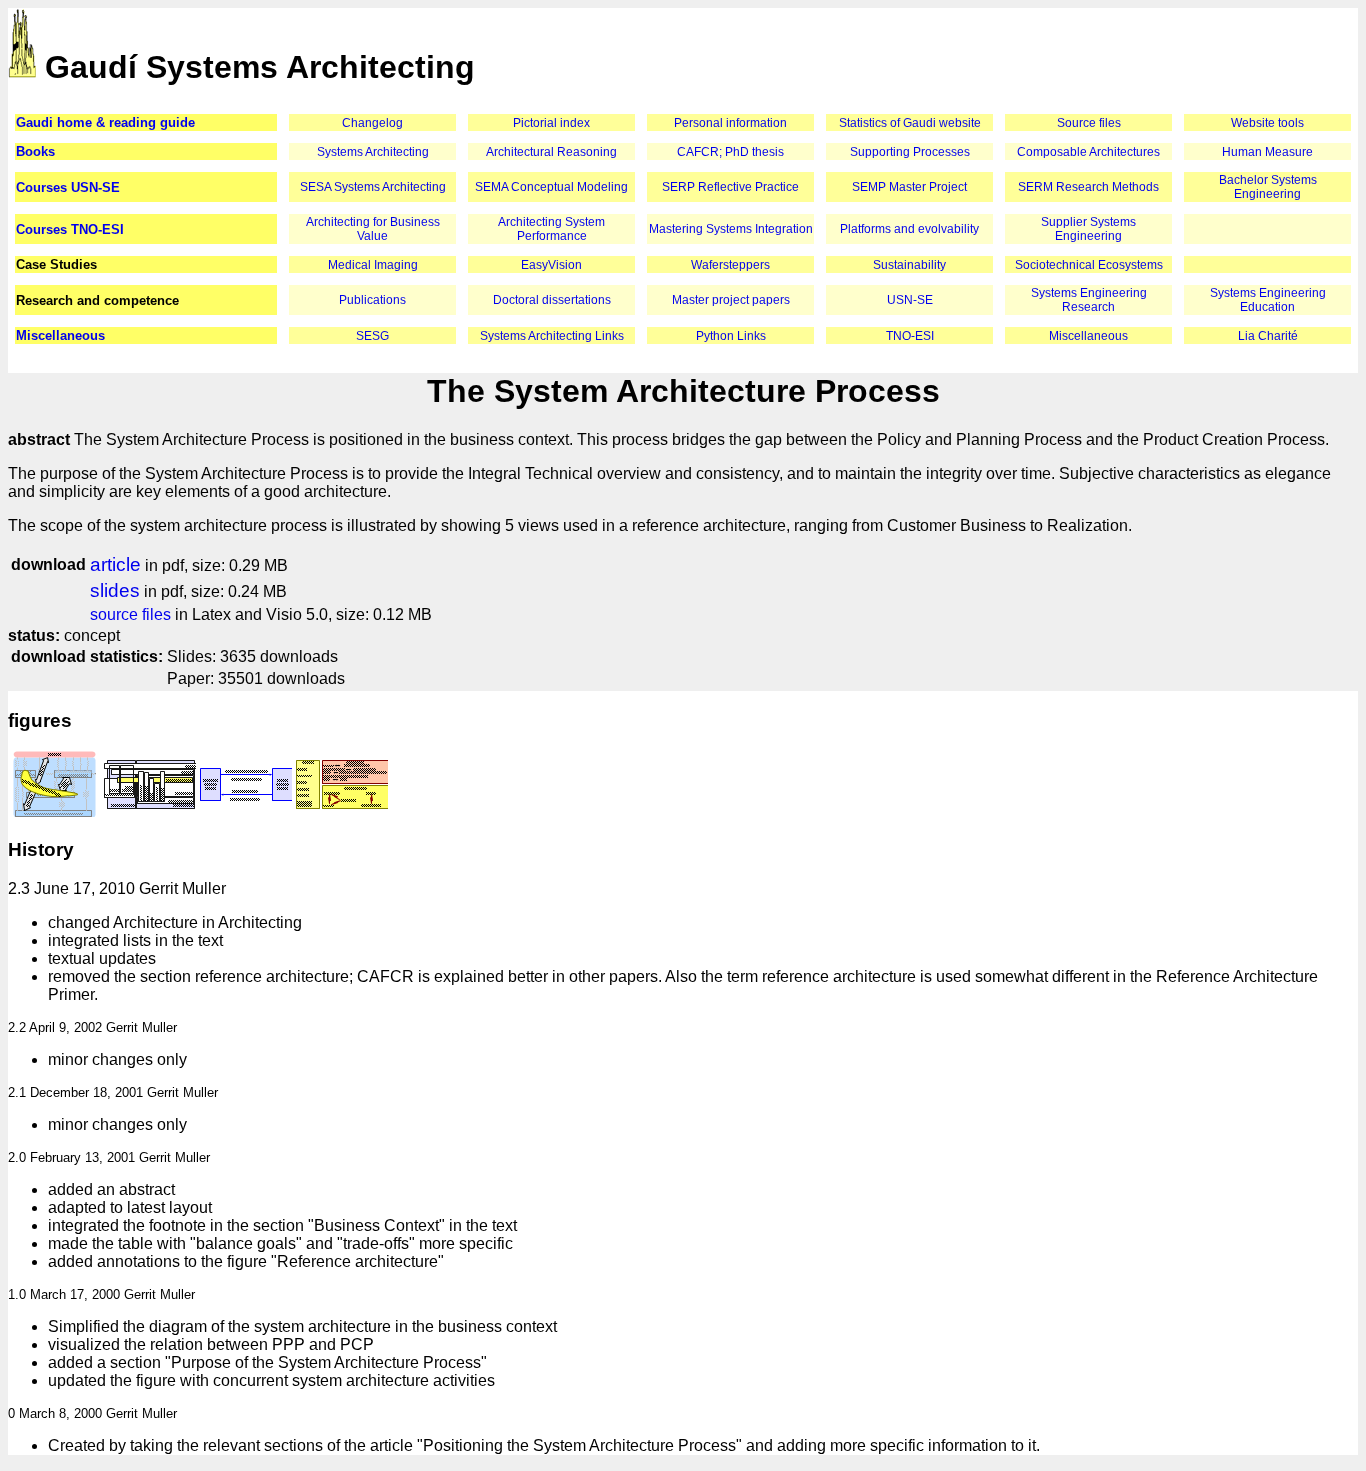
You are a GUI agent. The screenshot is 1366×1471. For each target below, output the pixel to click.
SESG (372, 336)
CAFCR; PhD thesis (730, 152)
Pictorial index (551, 123)
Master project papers (731, 300)
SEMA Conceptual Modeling (551, 187)
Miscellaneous (60, 335)
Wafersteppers (730, 265)
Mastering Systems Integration (731, 229)
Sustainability (909, 265)
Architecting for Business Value (373, 229)
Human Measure (1267, 152)
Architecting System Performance (551, 229)
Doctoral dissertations (552, 300)
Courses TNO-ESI (70, 229)
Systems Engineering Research (1089, 300)
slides (115, 590)
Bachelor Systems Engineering (1268, 187)
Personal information (730, 123)
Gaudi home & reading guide (105, 122)
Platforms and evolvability (909, 229)
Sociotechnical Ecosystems (1089, 265)
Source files (1089, 123)
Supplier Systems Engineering (1088, 229)
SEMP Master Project (909, 187)
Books (35, 151)
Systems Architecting (373, 152)
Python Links (731, 336)
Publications (372, 300)
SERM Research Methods (1088, 187)
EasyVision (551, 265)
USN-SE (910, 300)
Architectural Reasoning (551, 152)
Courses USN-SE (68, 187)
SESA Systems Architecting (373, 187)
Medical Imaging (373, 265)
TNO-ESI (910, 336)
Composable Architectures (1088, 152)
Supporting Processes (910, 152)
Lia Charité (1268, 336)
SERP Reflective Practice (730, 187)
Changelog (372, 123)
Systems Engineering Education (1268, 300)
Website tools (1267, 123)
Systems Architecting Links (552, 336)
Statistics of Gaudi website (910, 123)
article (115, 564)
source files (130, 614)
